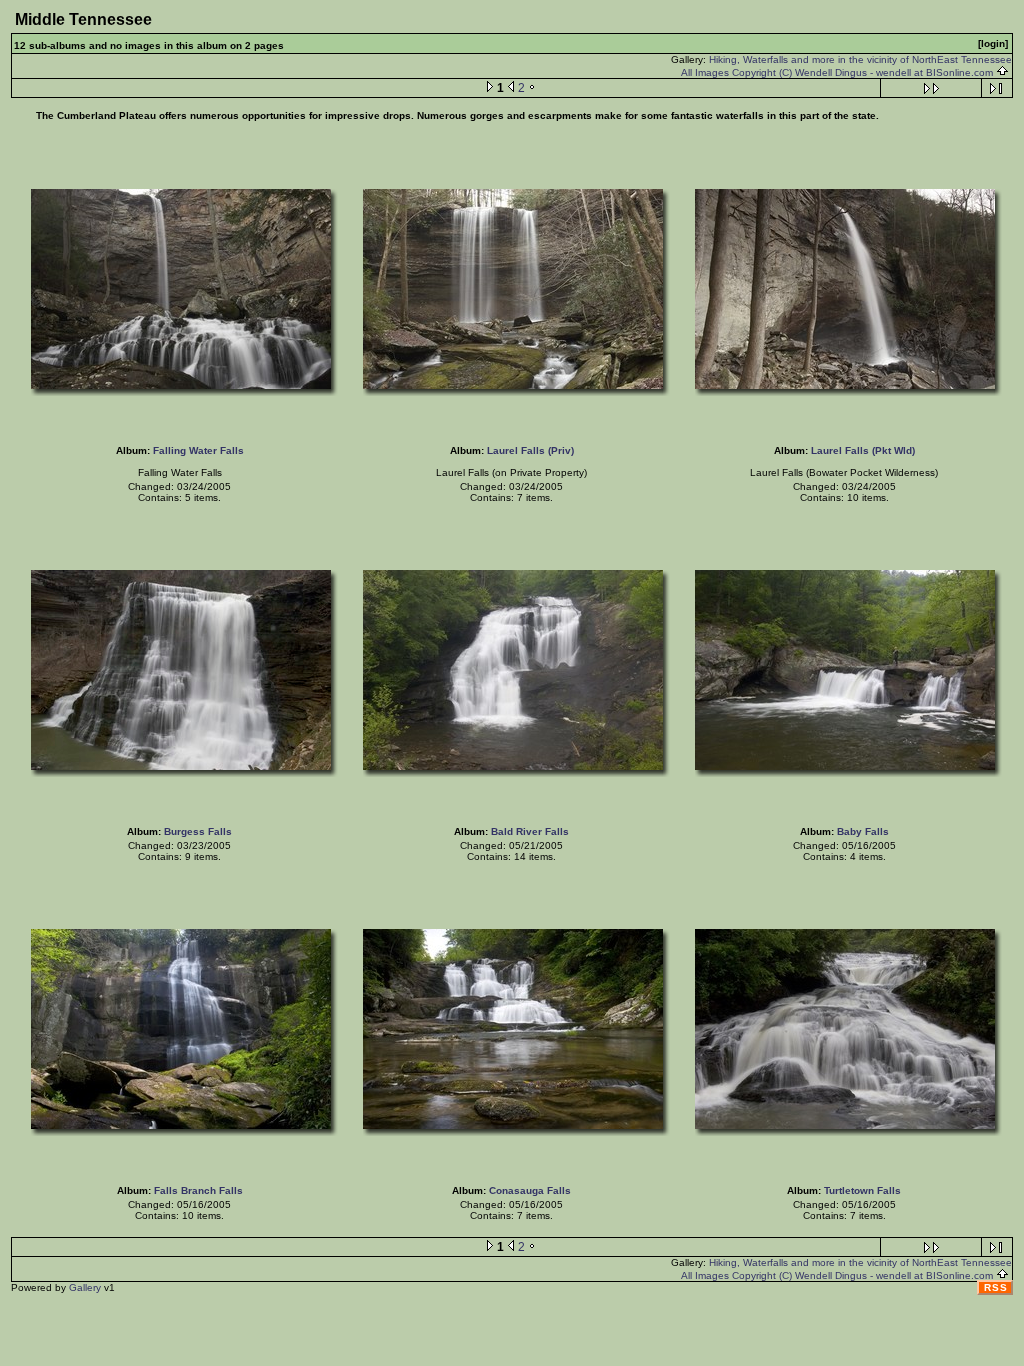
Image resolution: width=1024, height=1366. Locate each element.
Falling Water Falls (198, 450)
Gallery (85, 1287)
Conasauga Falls (530, 1190)
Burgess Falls (198, 831)
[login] (993, 43)
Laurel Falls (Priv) (530, 450)
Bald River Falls (530, 831)
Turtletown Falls (862, 1190)
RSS (996, 1287)
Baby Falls (863, 831)
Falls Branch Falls (198, 1190)
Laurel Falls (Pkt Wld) (863, 450)
